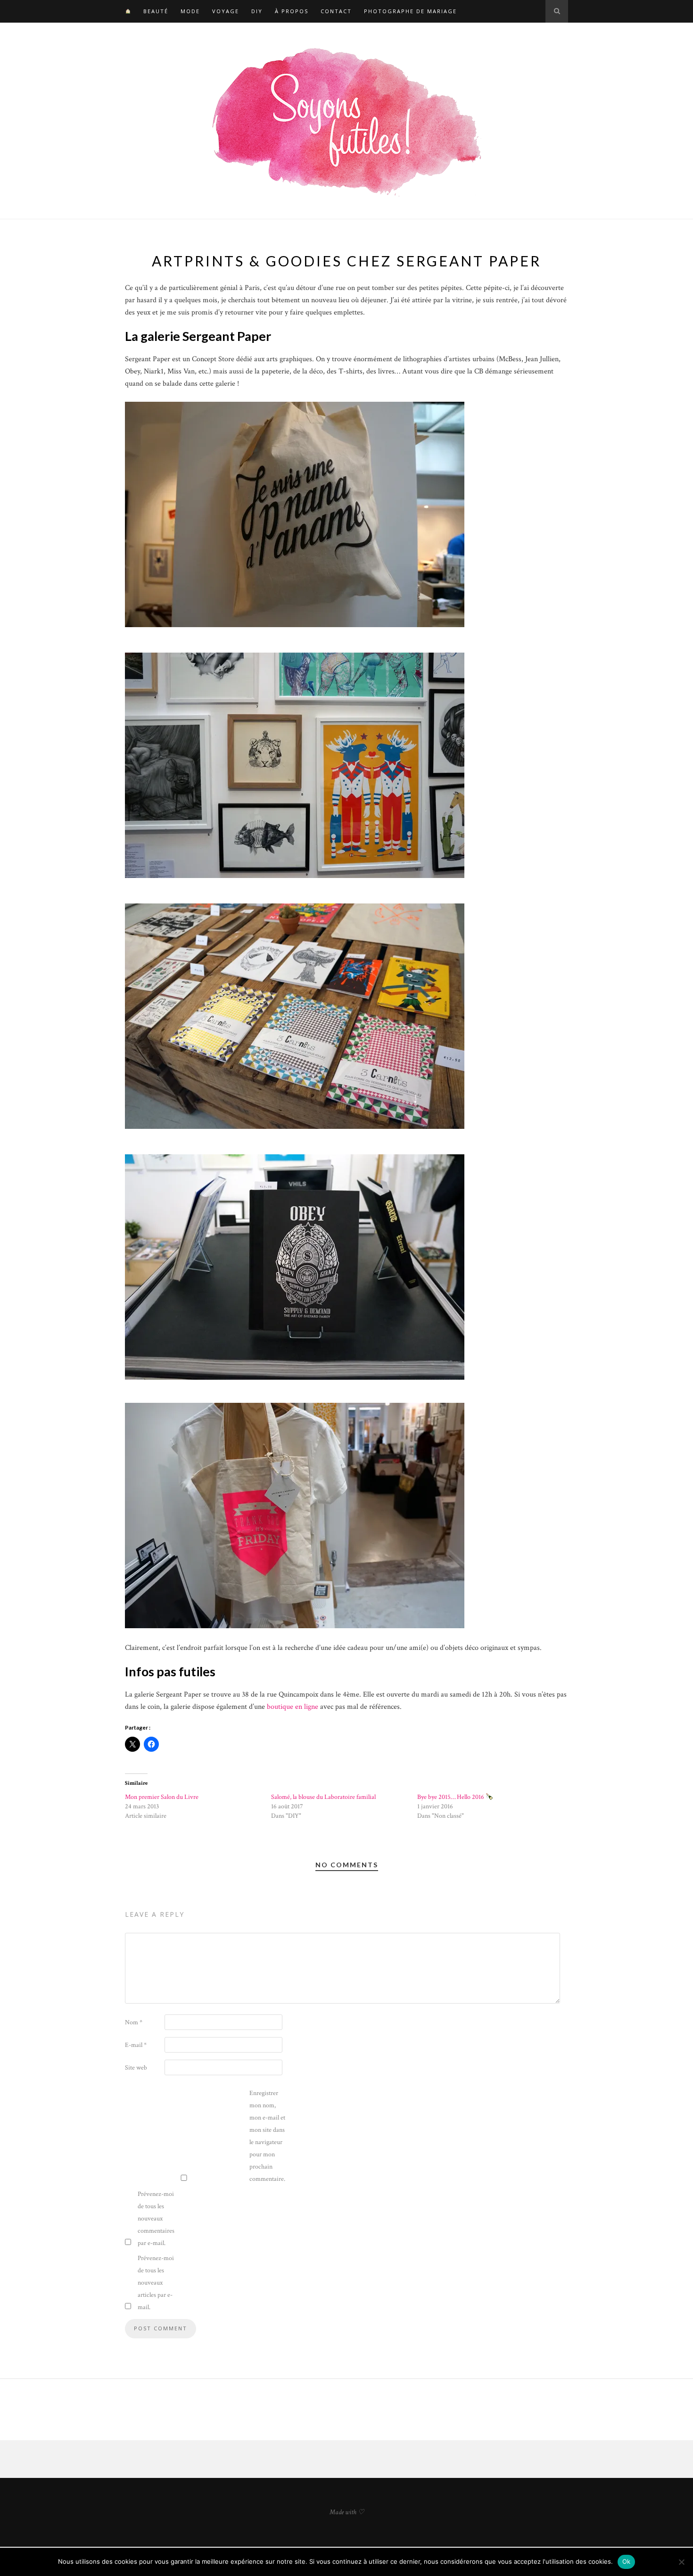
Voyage (226, 11)
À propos (292, 11)
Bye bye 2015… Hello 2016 (451, 1797)
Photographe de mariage (410, 11)
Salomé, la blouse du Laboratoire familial (323, 1797)
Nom (134, 2022)
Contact (336, 11)
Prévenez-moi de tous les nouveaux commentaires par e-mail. (156, 2219)
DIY (257, 11)
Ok (627, 2561)
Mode (190, 11)
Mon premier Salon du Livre (162, 1797)
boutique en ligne (293, 1707)
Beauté (156, 11)
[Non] (681, 2562)
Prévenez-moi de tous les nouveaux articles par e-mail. (156, 2283)
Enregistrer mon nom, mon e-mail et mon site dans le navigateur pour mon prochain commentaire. (267, 2136)
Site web (136, 2068)
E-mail (136, 2045)
